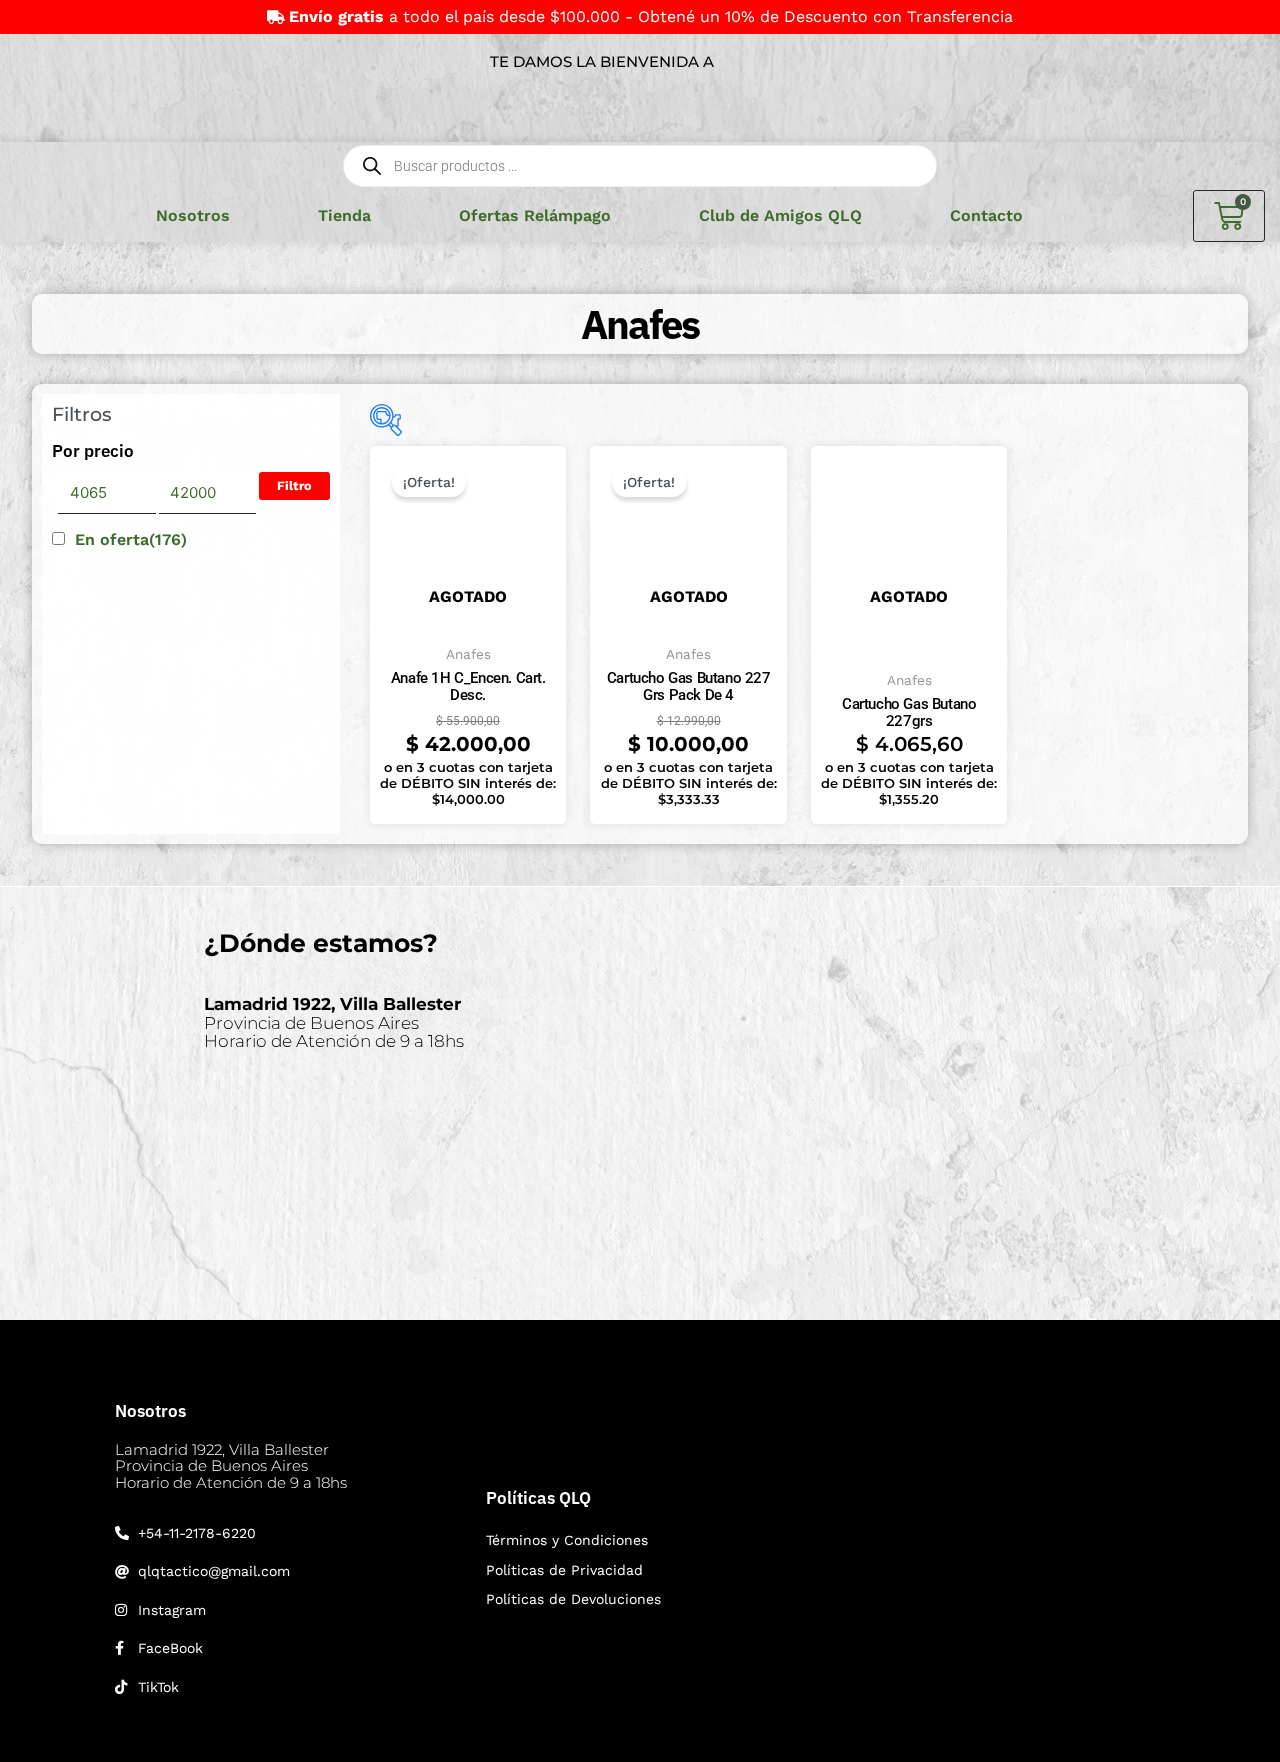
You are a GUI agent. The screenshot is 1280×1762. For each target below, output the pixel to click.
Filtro (294, 485)
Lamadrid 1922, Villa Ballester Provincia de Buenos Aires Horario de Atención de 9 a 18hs (231, 1466)
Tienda (344, 215)
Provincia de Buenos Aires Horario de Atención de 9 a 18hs (334, 1022)
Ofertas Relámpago (535, 215)
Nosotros (193, 215)
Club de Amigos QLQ (780, 215)
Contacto (986, 215)
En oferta (131, 539)
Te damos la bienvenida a (602, 61)
